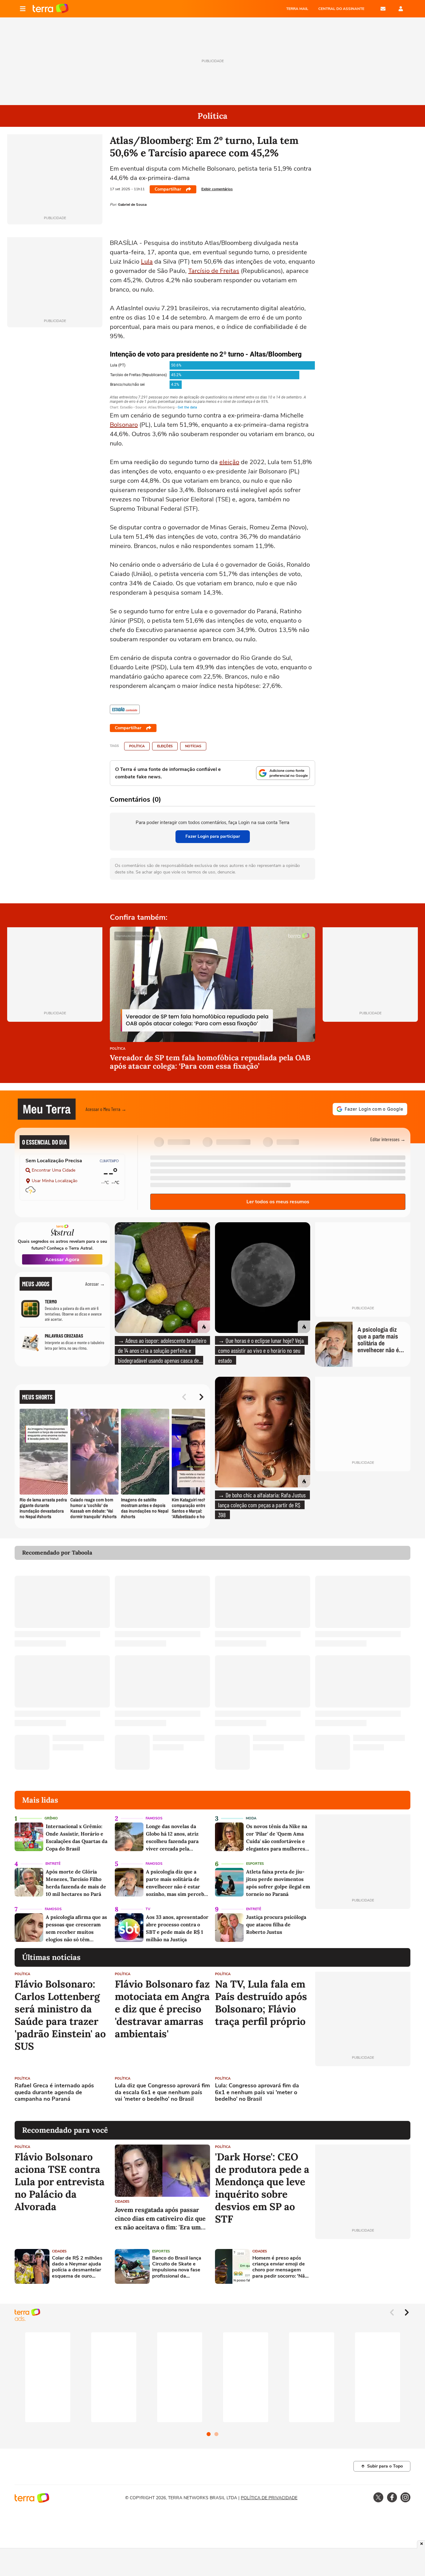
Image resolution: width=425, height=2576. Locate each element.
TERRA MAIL (297, 9)
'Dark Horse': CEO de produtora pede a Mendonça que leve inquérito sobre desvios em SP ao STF (262, 2188)
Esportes (255, 1864)
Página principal (51, 9)
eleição (229, 462)
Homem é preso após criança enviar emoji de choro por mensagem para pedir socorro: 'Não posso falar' (280, 2267)
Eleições (165, 746)
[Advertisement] (363, 2094)
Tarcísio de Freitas (214, 271)
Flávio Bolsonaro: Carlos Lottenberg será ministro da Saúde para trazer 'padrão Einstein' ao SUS (60, 2015)
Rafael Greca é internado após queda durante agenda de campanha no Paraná (54, 2092)
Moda (251, 1818)
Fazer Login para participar (213, 836)
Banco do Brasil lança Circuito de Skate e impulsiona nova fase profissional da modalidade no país (177, 2267)
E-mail (383, 9)
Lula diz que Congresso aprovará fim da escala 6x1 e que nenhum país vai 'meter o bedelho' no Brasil (162, 2092)
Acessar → (95, 1284)
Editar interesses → (388, 1139)
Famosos (154, 1818)
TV (148, 1909)
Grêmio (51, 1818)
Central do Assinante (341, 9)
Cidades (122, 2202)
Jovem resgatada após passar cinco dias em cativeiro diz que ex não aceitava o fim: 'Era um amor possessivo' (160, 2219)
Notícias (193, 746)
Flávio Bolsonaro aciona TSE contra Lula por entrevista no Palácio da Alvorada (60, 2182)
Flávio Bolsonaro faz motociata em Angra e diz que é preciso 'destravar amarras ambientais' (162, 2009)
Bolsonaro (124, 425)
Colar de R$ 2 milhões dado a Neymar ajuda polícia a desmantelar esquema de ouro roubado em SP (77, 2267)
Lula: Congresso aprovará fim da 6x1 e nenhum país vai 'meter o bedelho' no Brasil (257, 2092)
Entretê (53, 1864)
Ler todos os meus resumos (278, 1202)
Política (137, 746)
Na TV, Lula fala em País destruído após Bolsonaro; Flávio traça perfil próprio (261, 2003)
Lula (147, 262)
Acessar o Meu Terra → (106, 1109)
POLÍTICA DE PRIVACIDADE (269, 2498)
